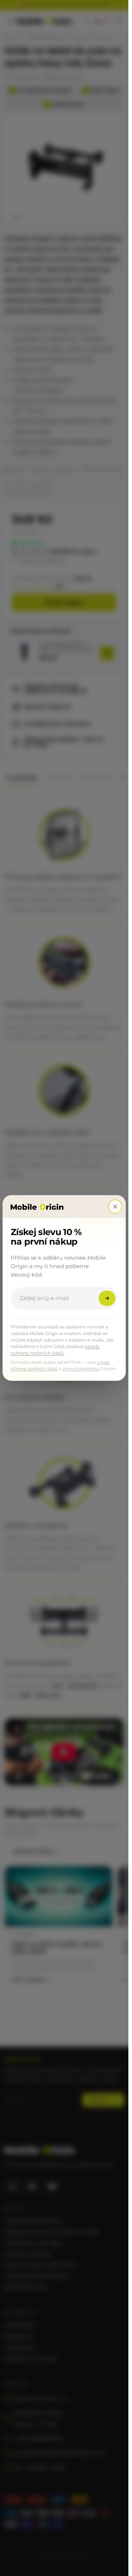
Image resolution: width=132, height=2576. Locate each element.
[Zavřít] (115, 1206)
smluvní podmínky (81, 1368)
